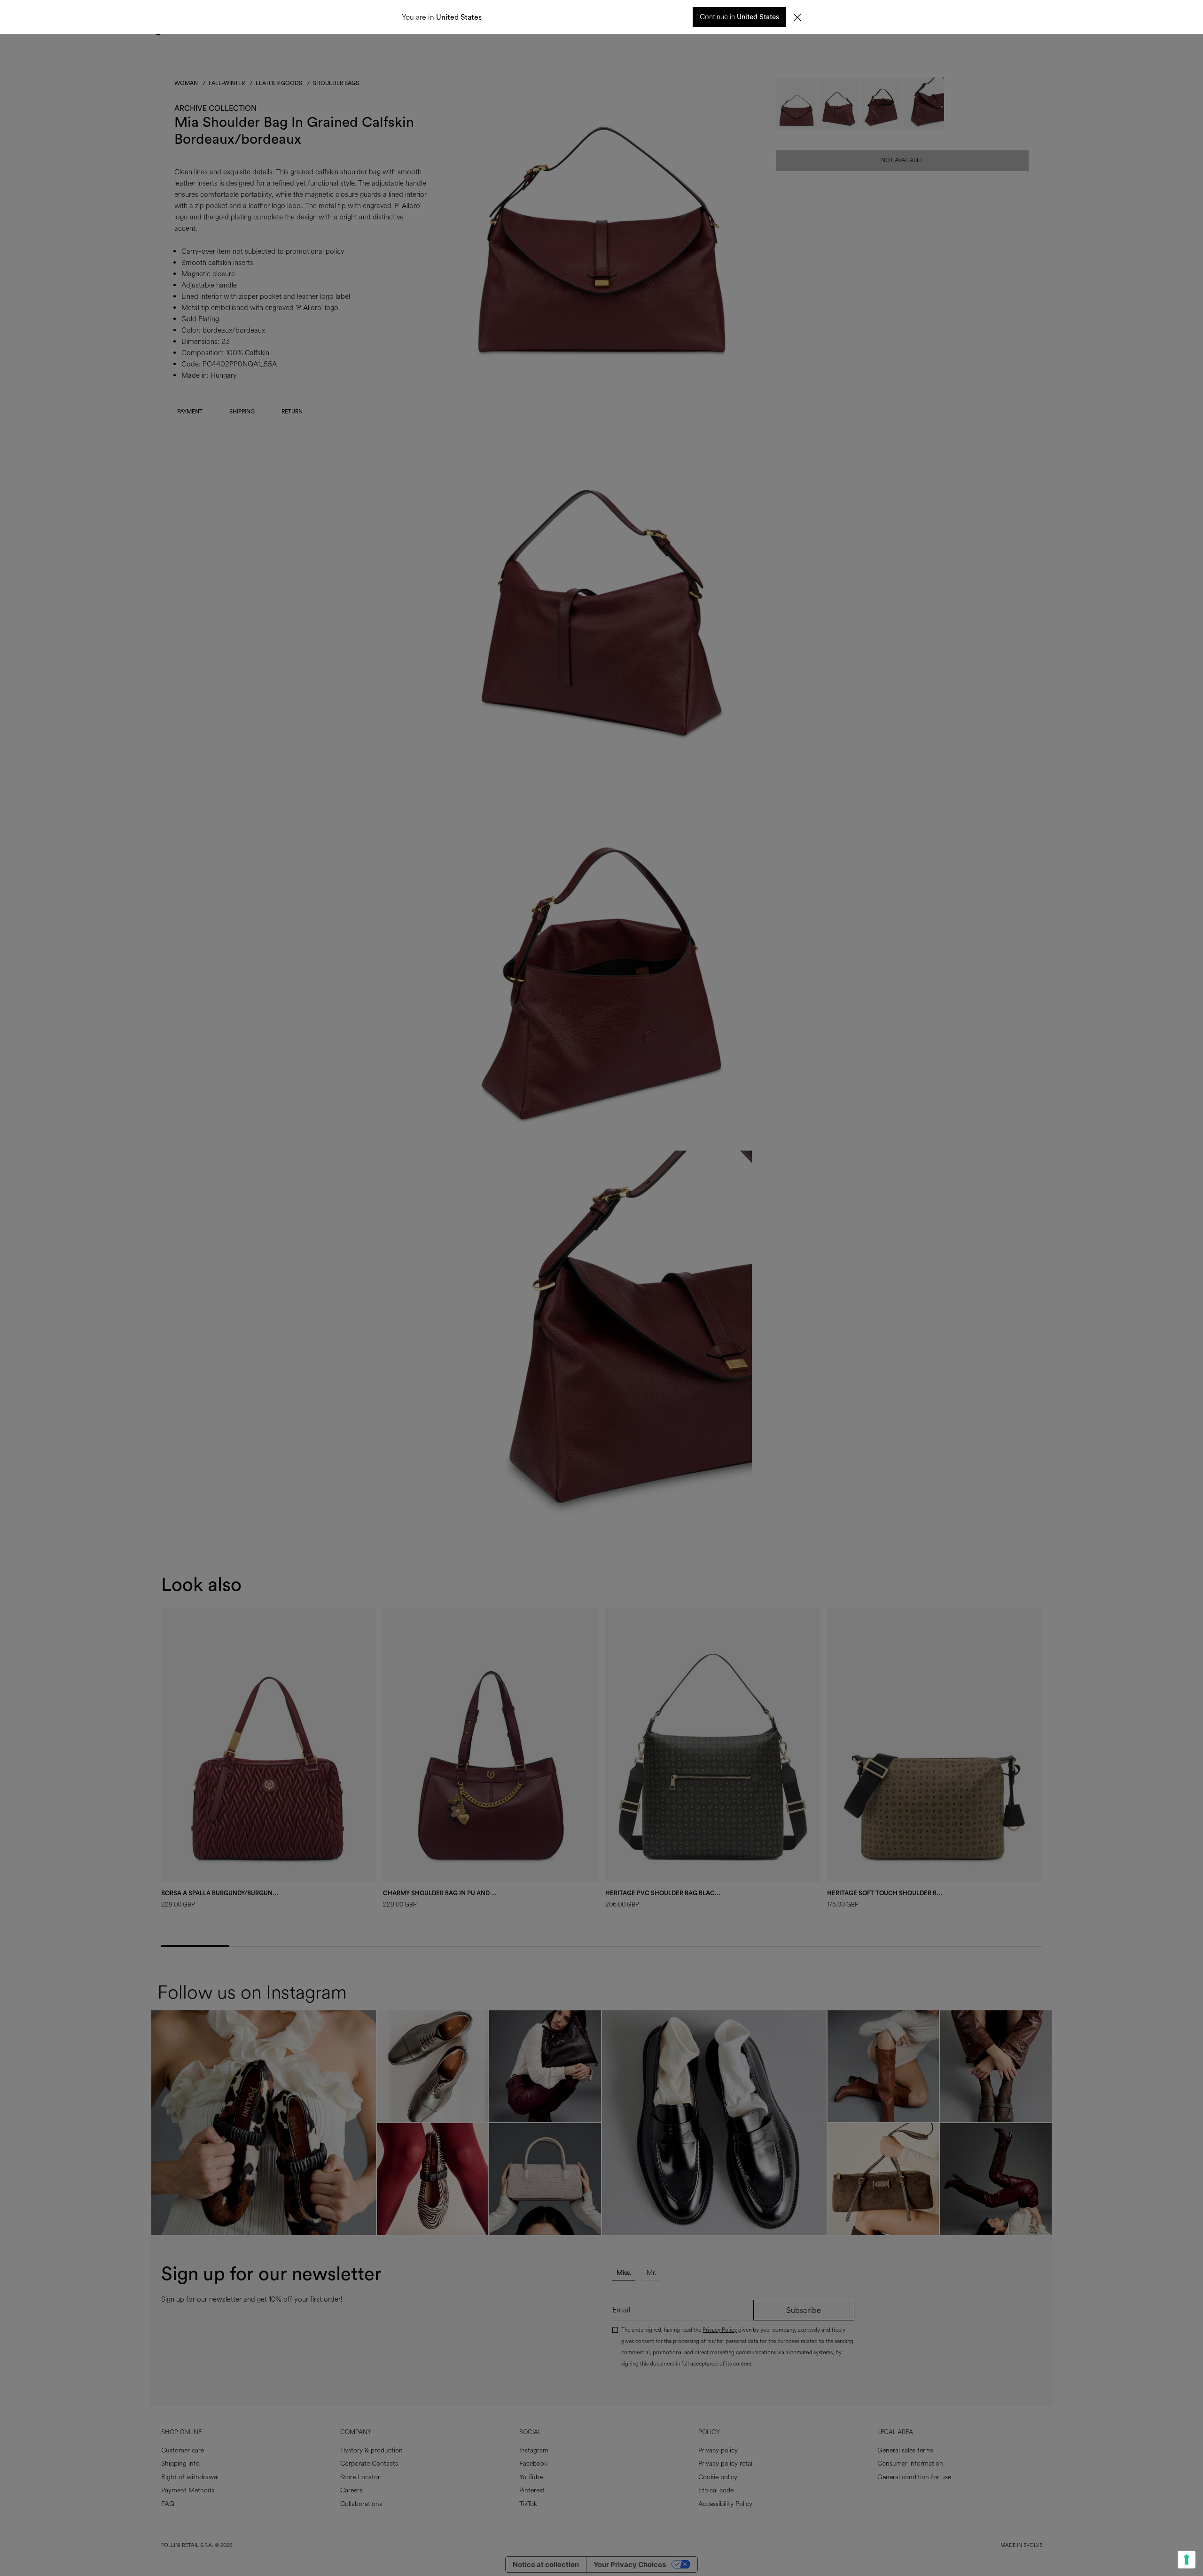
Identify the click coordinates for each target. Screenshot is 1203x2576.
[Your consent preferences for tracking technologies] (1187, 2560)
